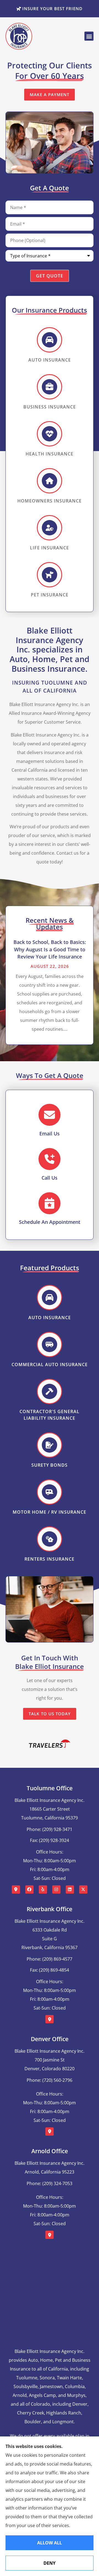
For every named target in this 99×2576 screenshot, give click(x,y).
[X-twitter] (83, 1889)
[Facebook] (29, 1889)
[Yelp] (43, 1889)
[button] (89, 36)
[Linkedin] (70, 1889)
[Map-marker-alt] (16, 1889)
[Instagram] (56, 1889)
